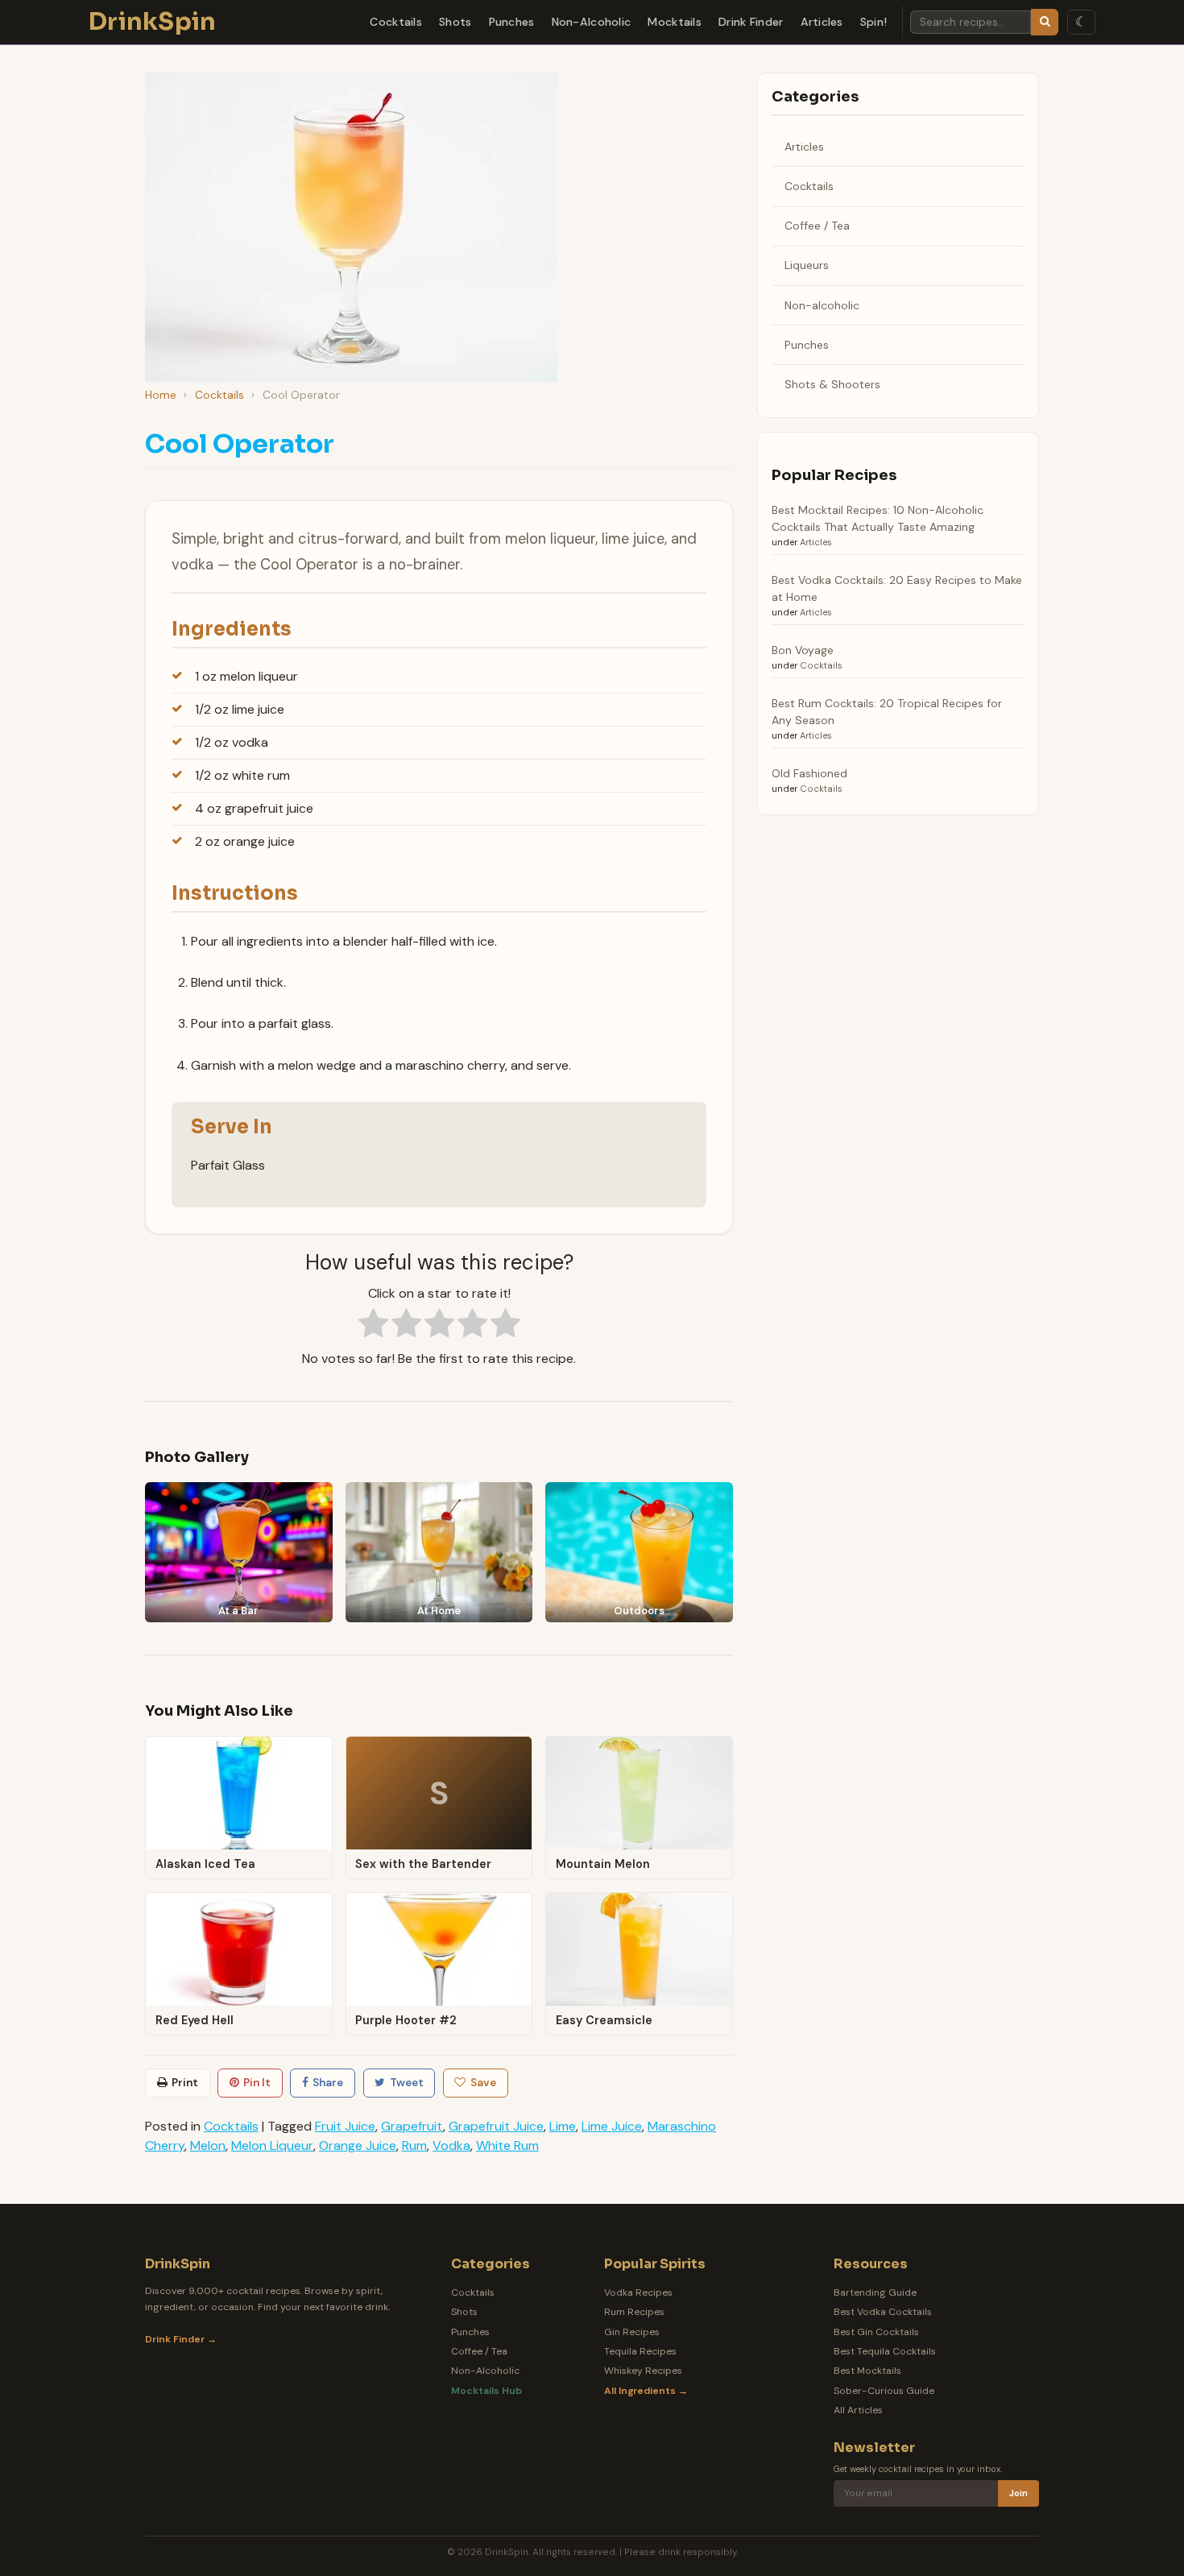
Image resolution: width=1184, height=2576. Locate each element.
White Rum (507, 2145)
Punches (512, 22)
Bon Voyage (803, 650)
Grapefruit (412, 2126)
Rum (414, 2145)
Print (185, 2083)
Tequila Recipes (640, 2351)
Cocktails (396, 22)
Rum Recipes (634, 2312)
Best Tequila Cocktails (885, 2351)
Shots (455, 22)
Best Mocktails (867, 2371)
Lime (563, 2126)
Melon (208, 2145)
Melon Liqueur (272, 2145)
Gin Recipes (632, 2332)
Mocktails (675, 22)
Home (161, 395)
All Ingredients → (646, 2391)
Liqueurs (807, 265)
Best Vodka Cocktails (883, 2312)
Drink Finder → (181, 2339)
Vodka (451, 2145)
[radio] (373, 1326)
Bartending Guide (875, 2292)
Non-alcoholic (822, 305)
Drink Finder (751, 22)
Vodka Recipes (638, 2292)
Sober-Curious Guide (884, 2391)
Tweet (407, 2083)
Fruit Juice (345, 2126)
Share (328, 2083)
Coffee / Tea (817, 226)
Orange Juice (358, 2145)
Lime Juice (612, 2126)
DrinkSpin (153, 22)
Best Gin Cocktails (876, 2332)
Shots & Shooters (832, 384)
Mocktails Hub (486, 2391)
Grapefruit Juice (496, 2126)
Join (1018, 2493)
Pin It (257, 2083)
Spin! (874, 22)
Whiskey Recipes (643, 2371)
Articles (822, 22)
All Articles (858, 2410)
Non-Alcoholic (592, 22)
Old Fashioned (809, 773)
